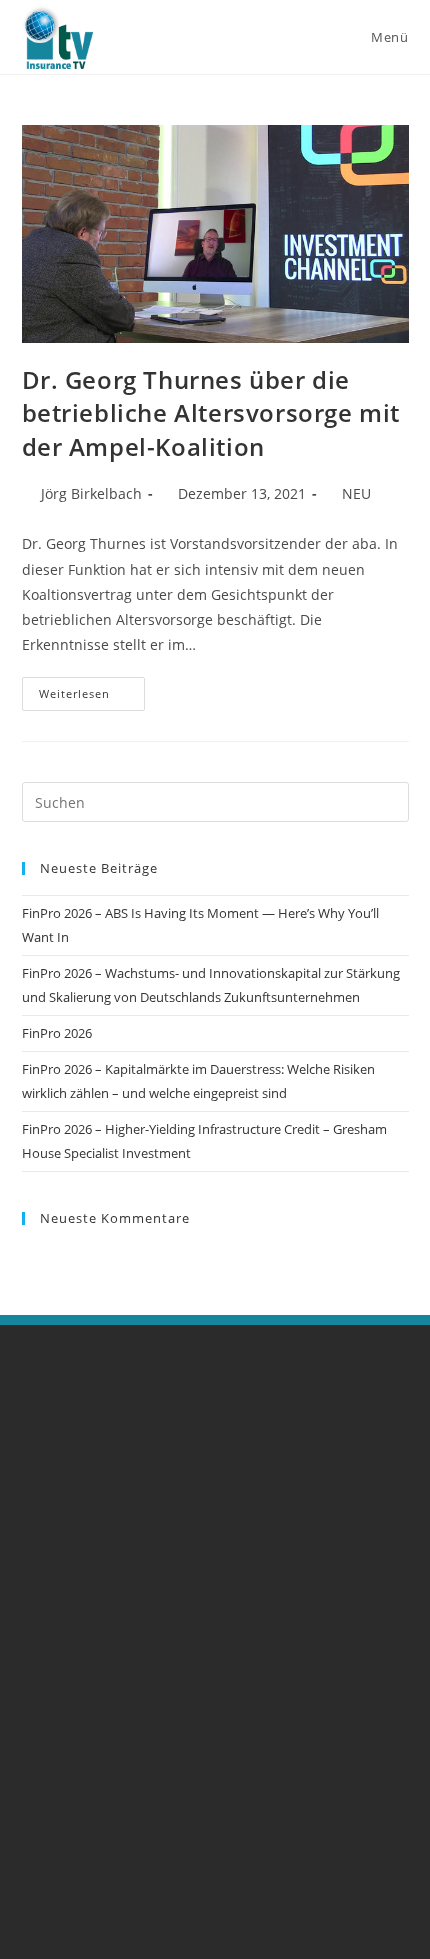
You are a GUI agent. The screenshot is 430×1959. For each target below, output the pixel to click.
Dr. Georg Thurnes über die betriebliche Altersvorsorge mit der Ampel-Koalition (211, 413)
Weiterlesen (92, 689)
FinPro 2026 (57, 1033)
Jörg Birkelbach (91, 493)
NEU (356, 493)
